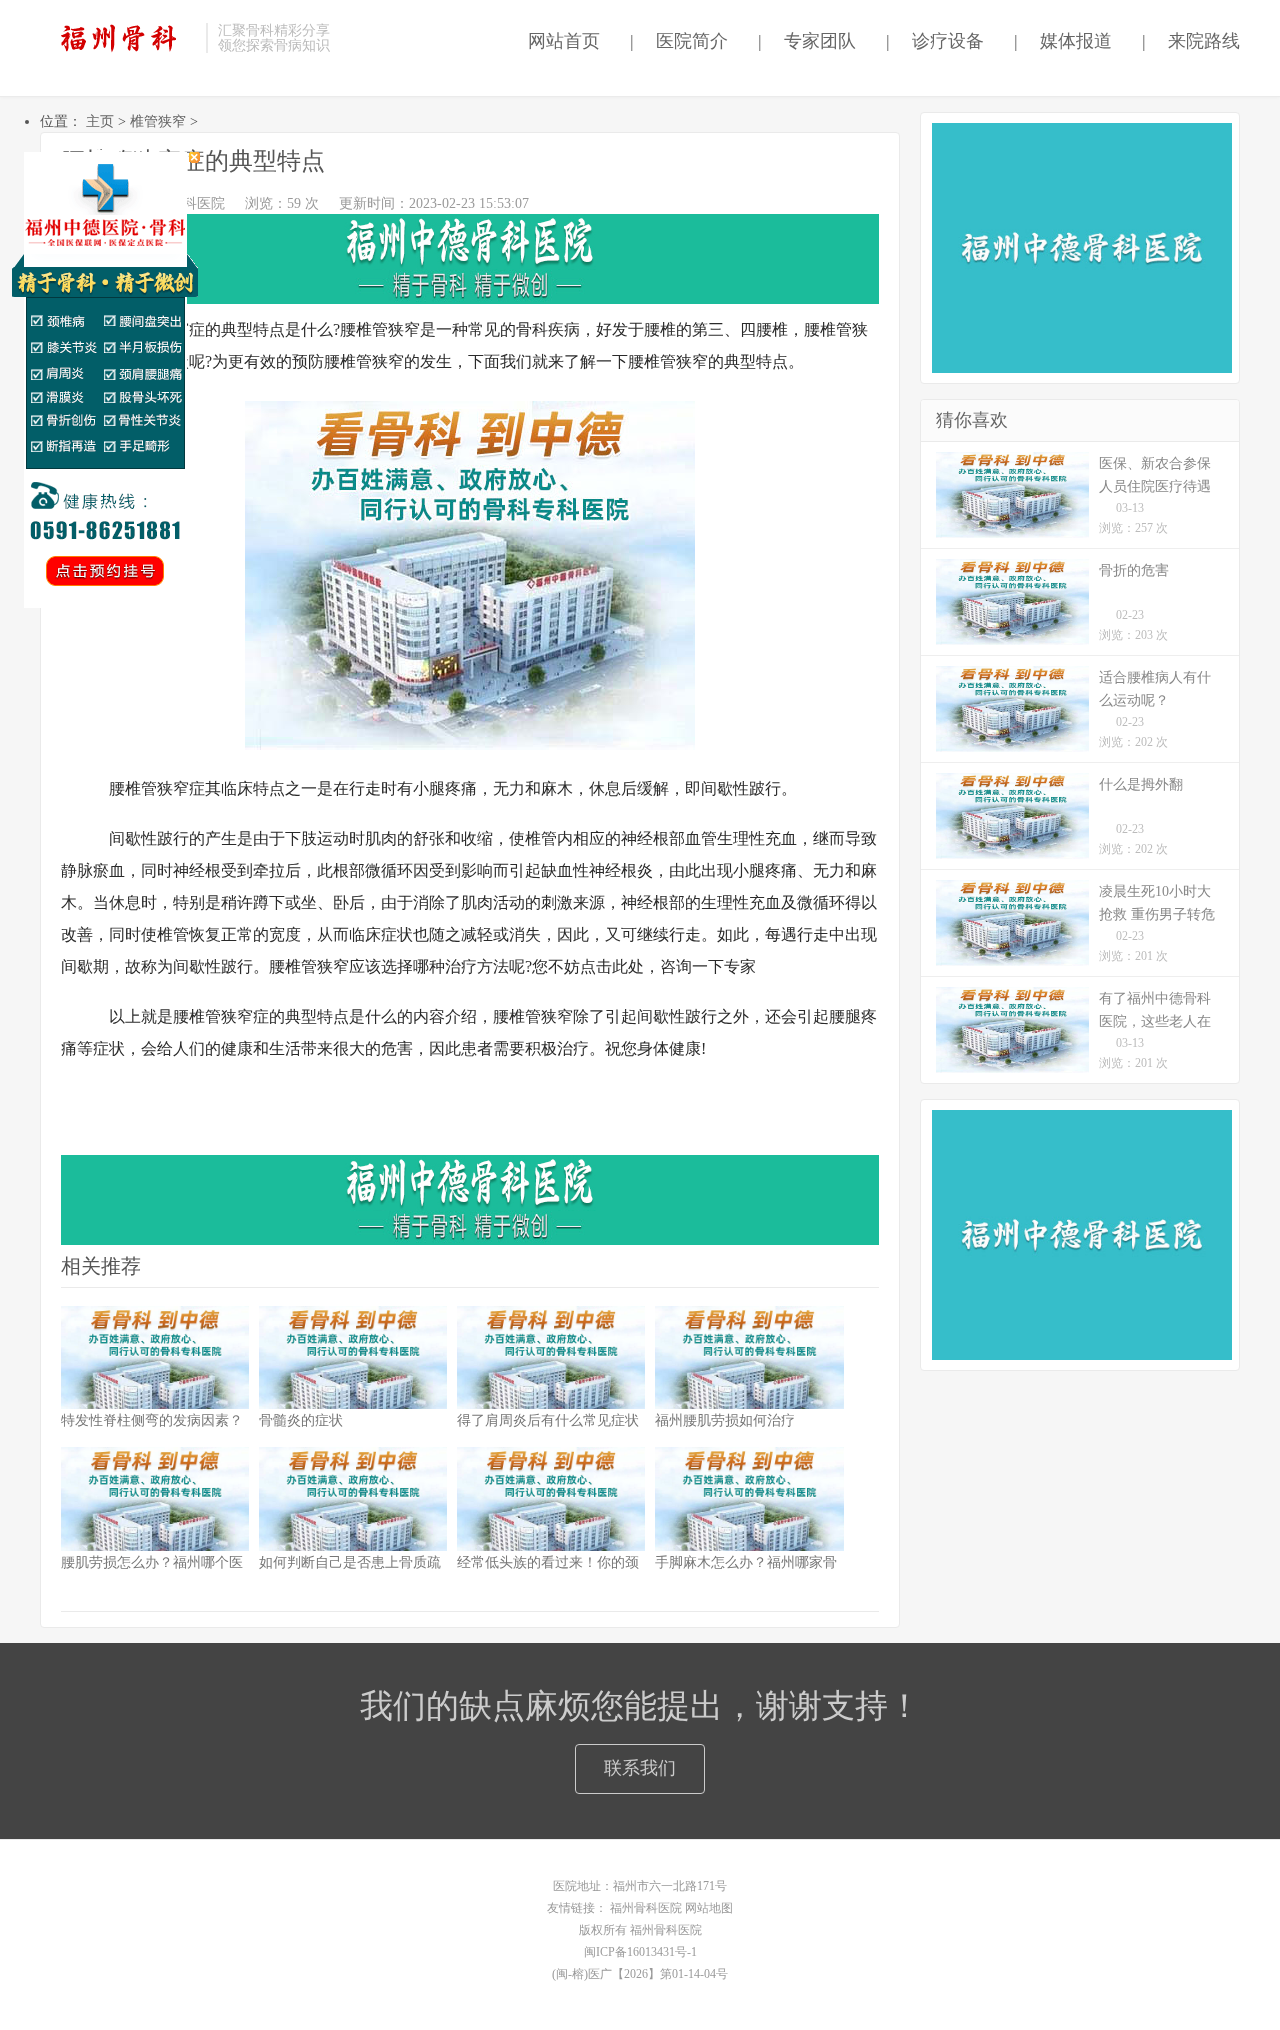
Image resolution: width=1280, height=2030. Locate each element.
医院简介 (679, 41)
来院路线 (1191, 41)
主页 (100, 121)
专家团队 (807, 41)
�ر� (194, 157)
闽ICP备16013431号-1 (640, 1952)
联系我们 (640, 1768)
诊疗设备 (935, 41)
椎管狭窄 (158, 121)
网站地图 (709, 1908)
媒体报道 (1063, 41)
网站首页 (559, 41)
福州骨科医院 (646, 1908)
